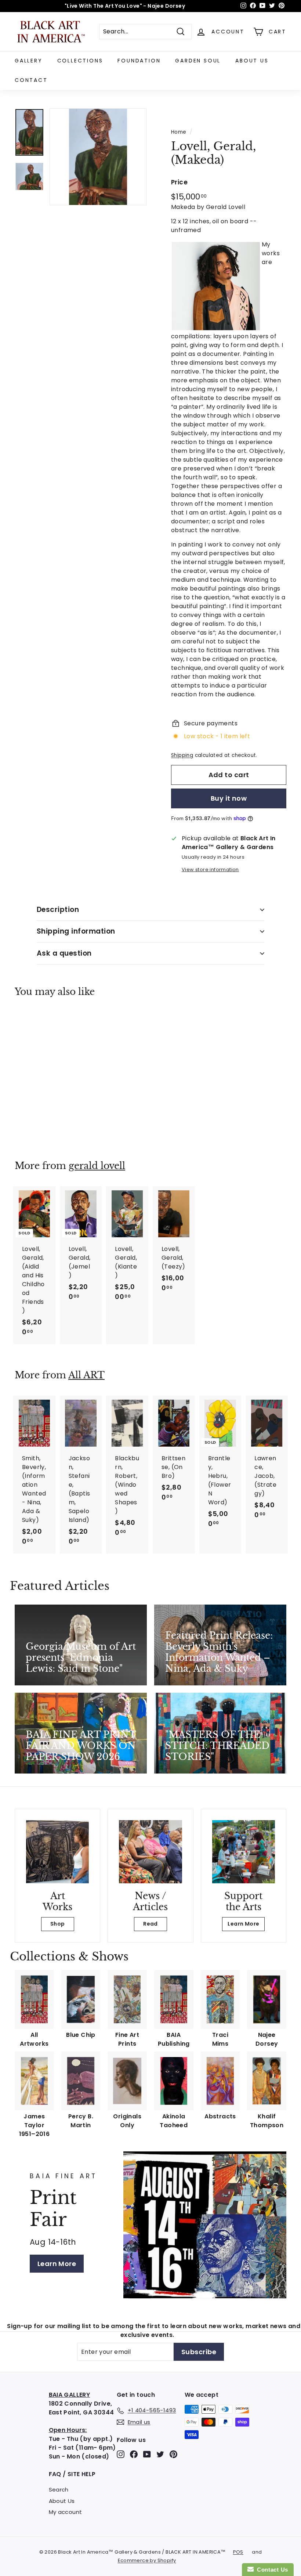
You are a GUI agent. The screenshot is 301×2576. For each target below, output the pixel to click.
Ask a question (64, 953)
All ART (86, 1375)
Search (59, 2490)
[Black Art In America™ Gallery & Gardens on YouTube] (147, 2454)
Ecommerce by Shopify (147, 2560)
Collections (80, 61)
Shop (58, 1924)
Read (150, 1924)
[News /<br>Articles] (150, 1852)
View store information (210, 870)
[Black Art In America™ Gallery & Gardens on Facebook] (134, 2454)
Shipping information (76, 931)
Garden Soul (198, 61)
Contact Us (271, 2570)
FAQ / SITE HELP (72, 2474)
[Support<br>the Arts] (244, 1852)
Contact (31, 80)
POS (238, 2552)
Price (179, 182)
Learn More (243, 1924)
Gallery (29, 61)
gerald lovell (97, 1166)
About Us (252, 61)
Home (179, 132)
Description (58, 910)
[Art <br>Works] (57, 1852)
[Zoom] (98, 157)
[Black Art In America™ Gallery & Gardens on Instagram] (121, 2454)
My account (66, 2512)
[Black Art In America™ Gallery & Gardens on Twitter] (160, 2454)
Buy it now (229, 798)
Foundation (139, 61)
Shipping (182, 755)
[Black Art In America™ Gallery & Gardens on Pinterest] (173, 2454)
